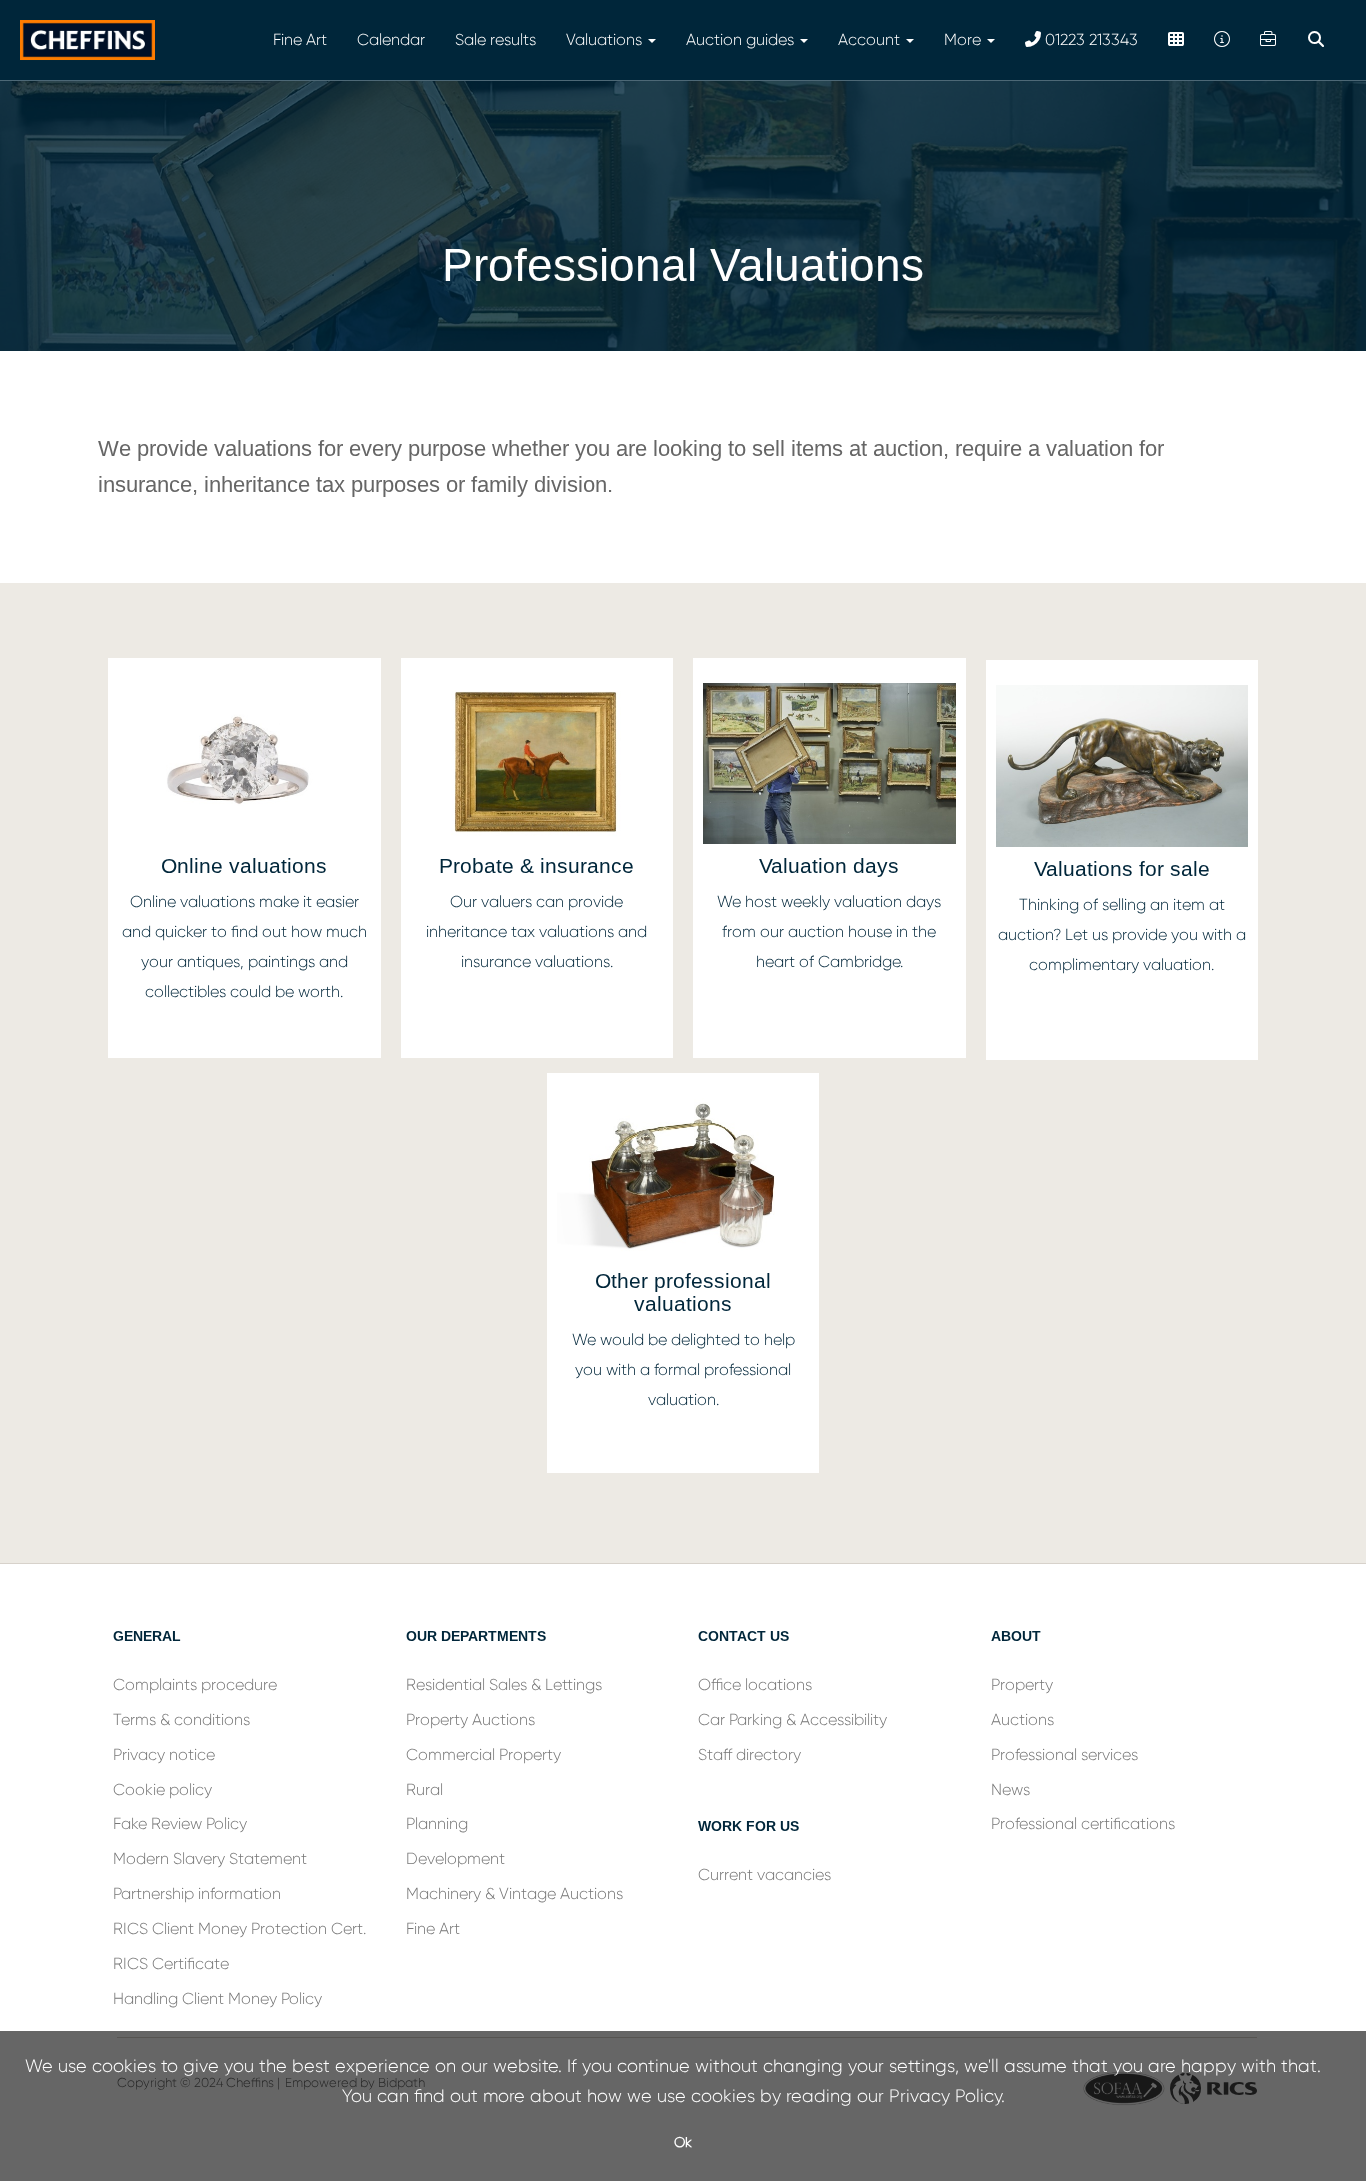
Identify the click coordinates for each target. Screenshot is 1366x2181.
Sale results (495, 39)
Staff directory (749, 1754)
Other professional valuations (683, 1292)
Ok (683, 2142)
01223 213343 (1089, 39)
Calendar (391, 39)
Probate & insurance (536, 865)
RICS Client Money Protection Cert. (239, 1928)
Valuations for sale (1122, 868)
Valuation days (829, 865)
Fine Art (300, 39)
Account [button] (871, 39)
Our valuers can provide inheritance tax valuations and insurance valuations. (536, 931)
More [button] (964, 39)
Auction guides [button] (742, 39)
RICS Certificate (171, 1963)
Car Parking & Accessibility (792, 1719)
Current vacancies (764, 1874)
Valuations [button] (606, 39)
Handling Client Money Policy (217, 1998)
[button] (1318, 40)
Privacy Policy (945, 2096)
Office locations (757, 1684)
